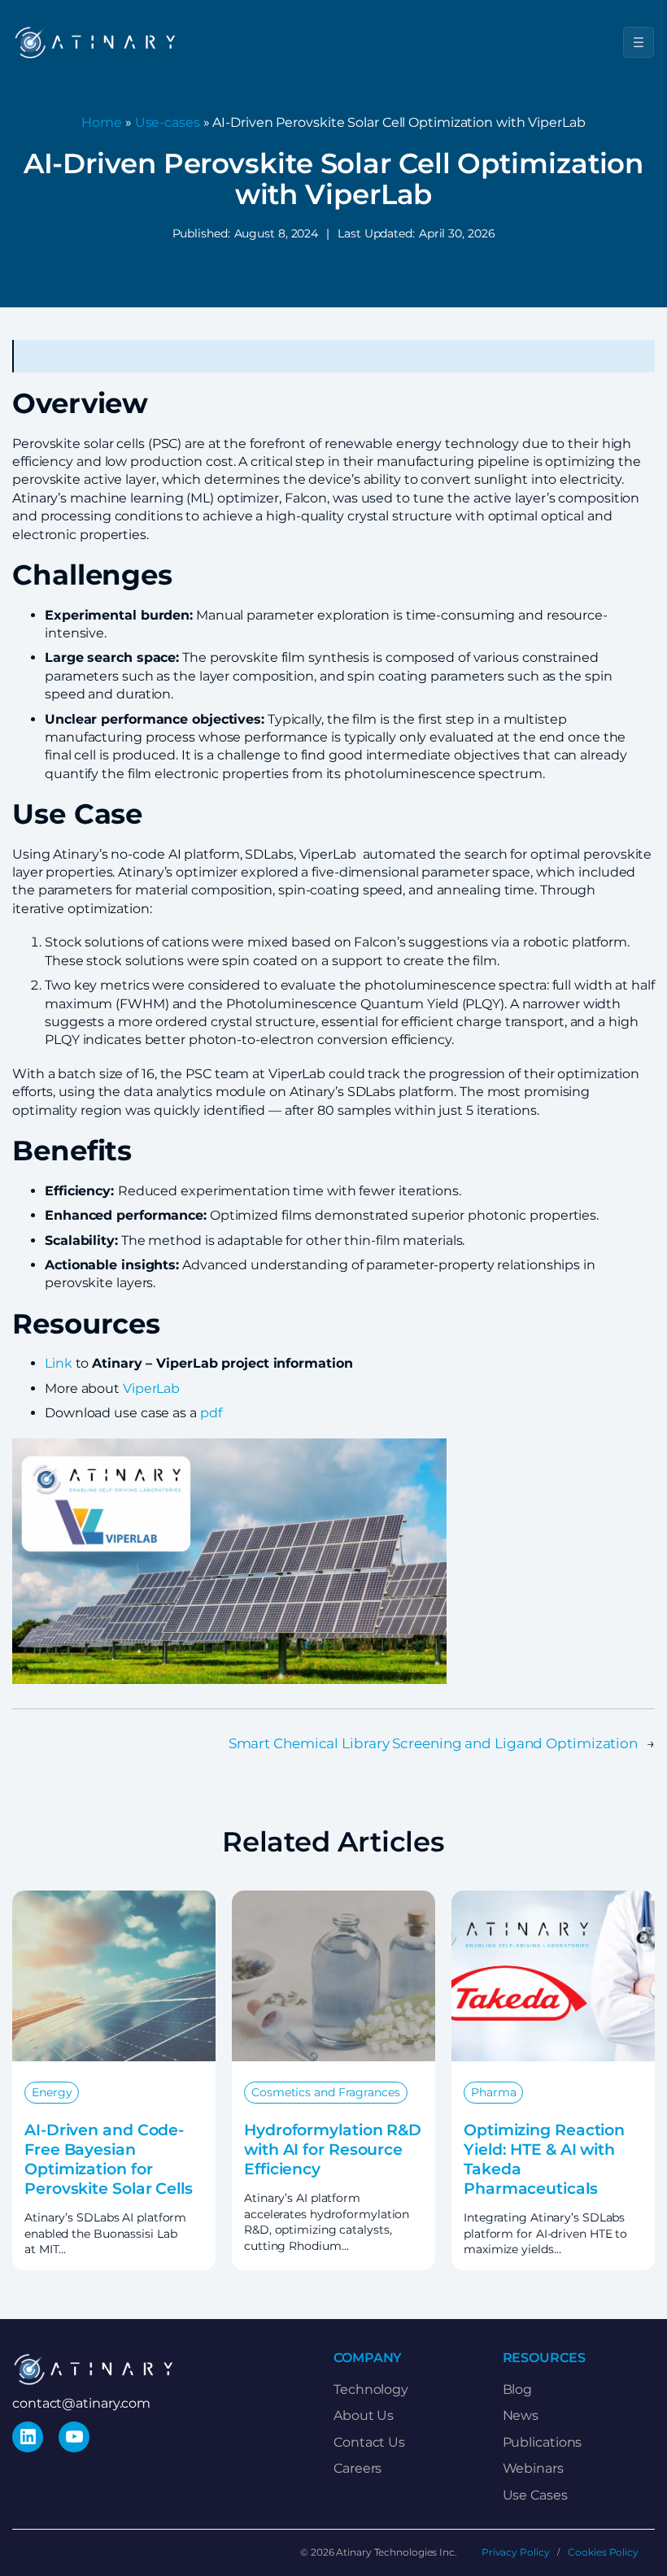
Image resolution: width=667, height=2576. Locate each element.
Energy (52, 2092)
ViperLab (151, 1388)
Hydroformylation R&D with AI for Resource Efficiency (333, 2149)
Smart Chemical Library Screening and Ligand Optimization (433, 1743)
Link (59, 1363)
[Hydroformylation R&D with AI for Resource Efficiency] (333, 1899)
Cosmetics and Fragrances (326, 2092)
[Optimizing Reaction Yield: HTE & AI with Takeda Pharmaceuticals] (553, 1899)
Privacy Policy (516, 2552)
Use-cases (168, 122)
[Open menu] (639, 42)
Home (102, 122)
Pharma (493, 2092)
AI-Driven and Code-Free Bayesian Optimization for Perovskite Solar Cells (109, 2159)
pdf (211, 1413)
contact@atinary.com (81, 2403)
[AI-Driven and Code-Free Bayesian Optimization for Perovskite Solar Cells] (114, 1899)
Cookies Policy (603, 2552)
